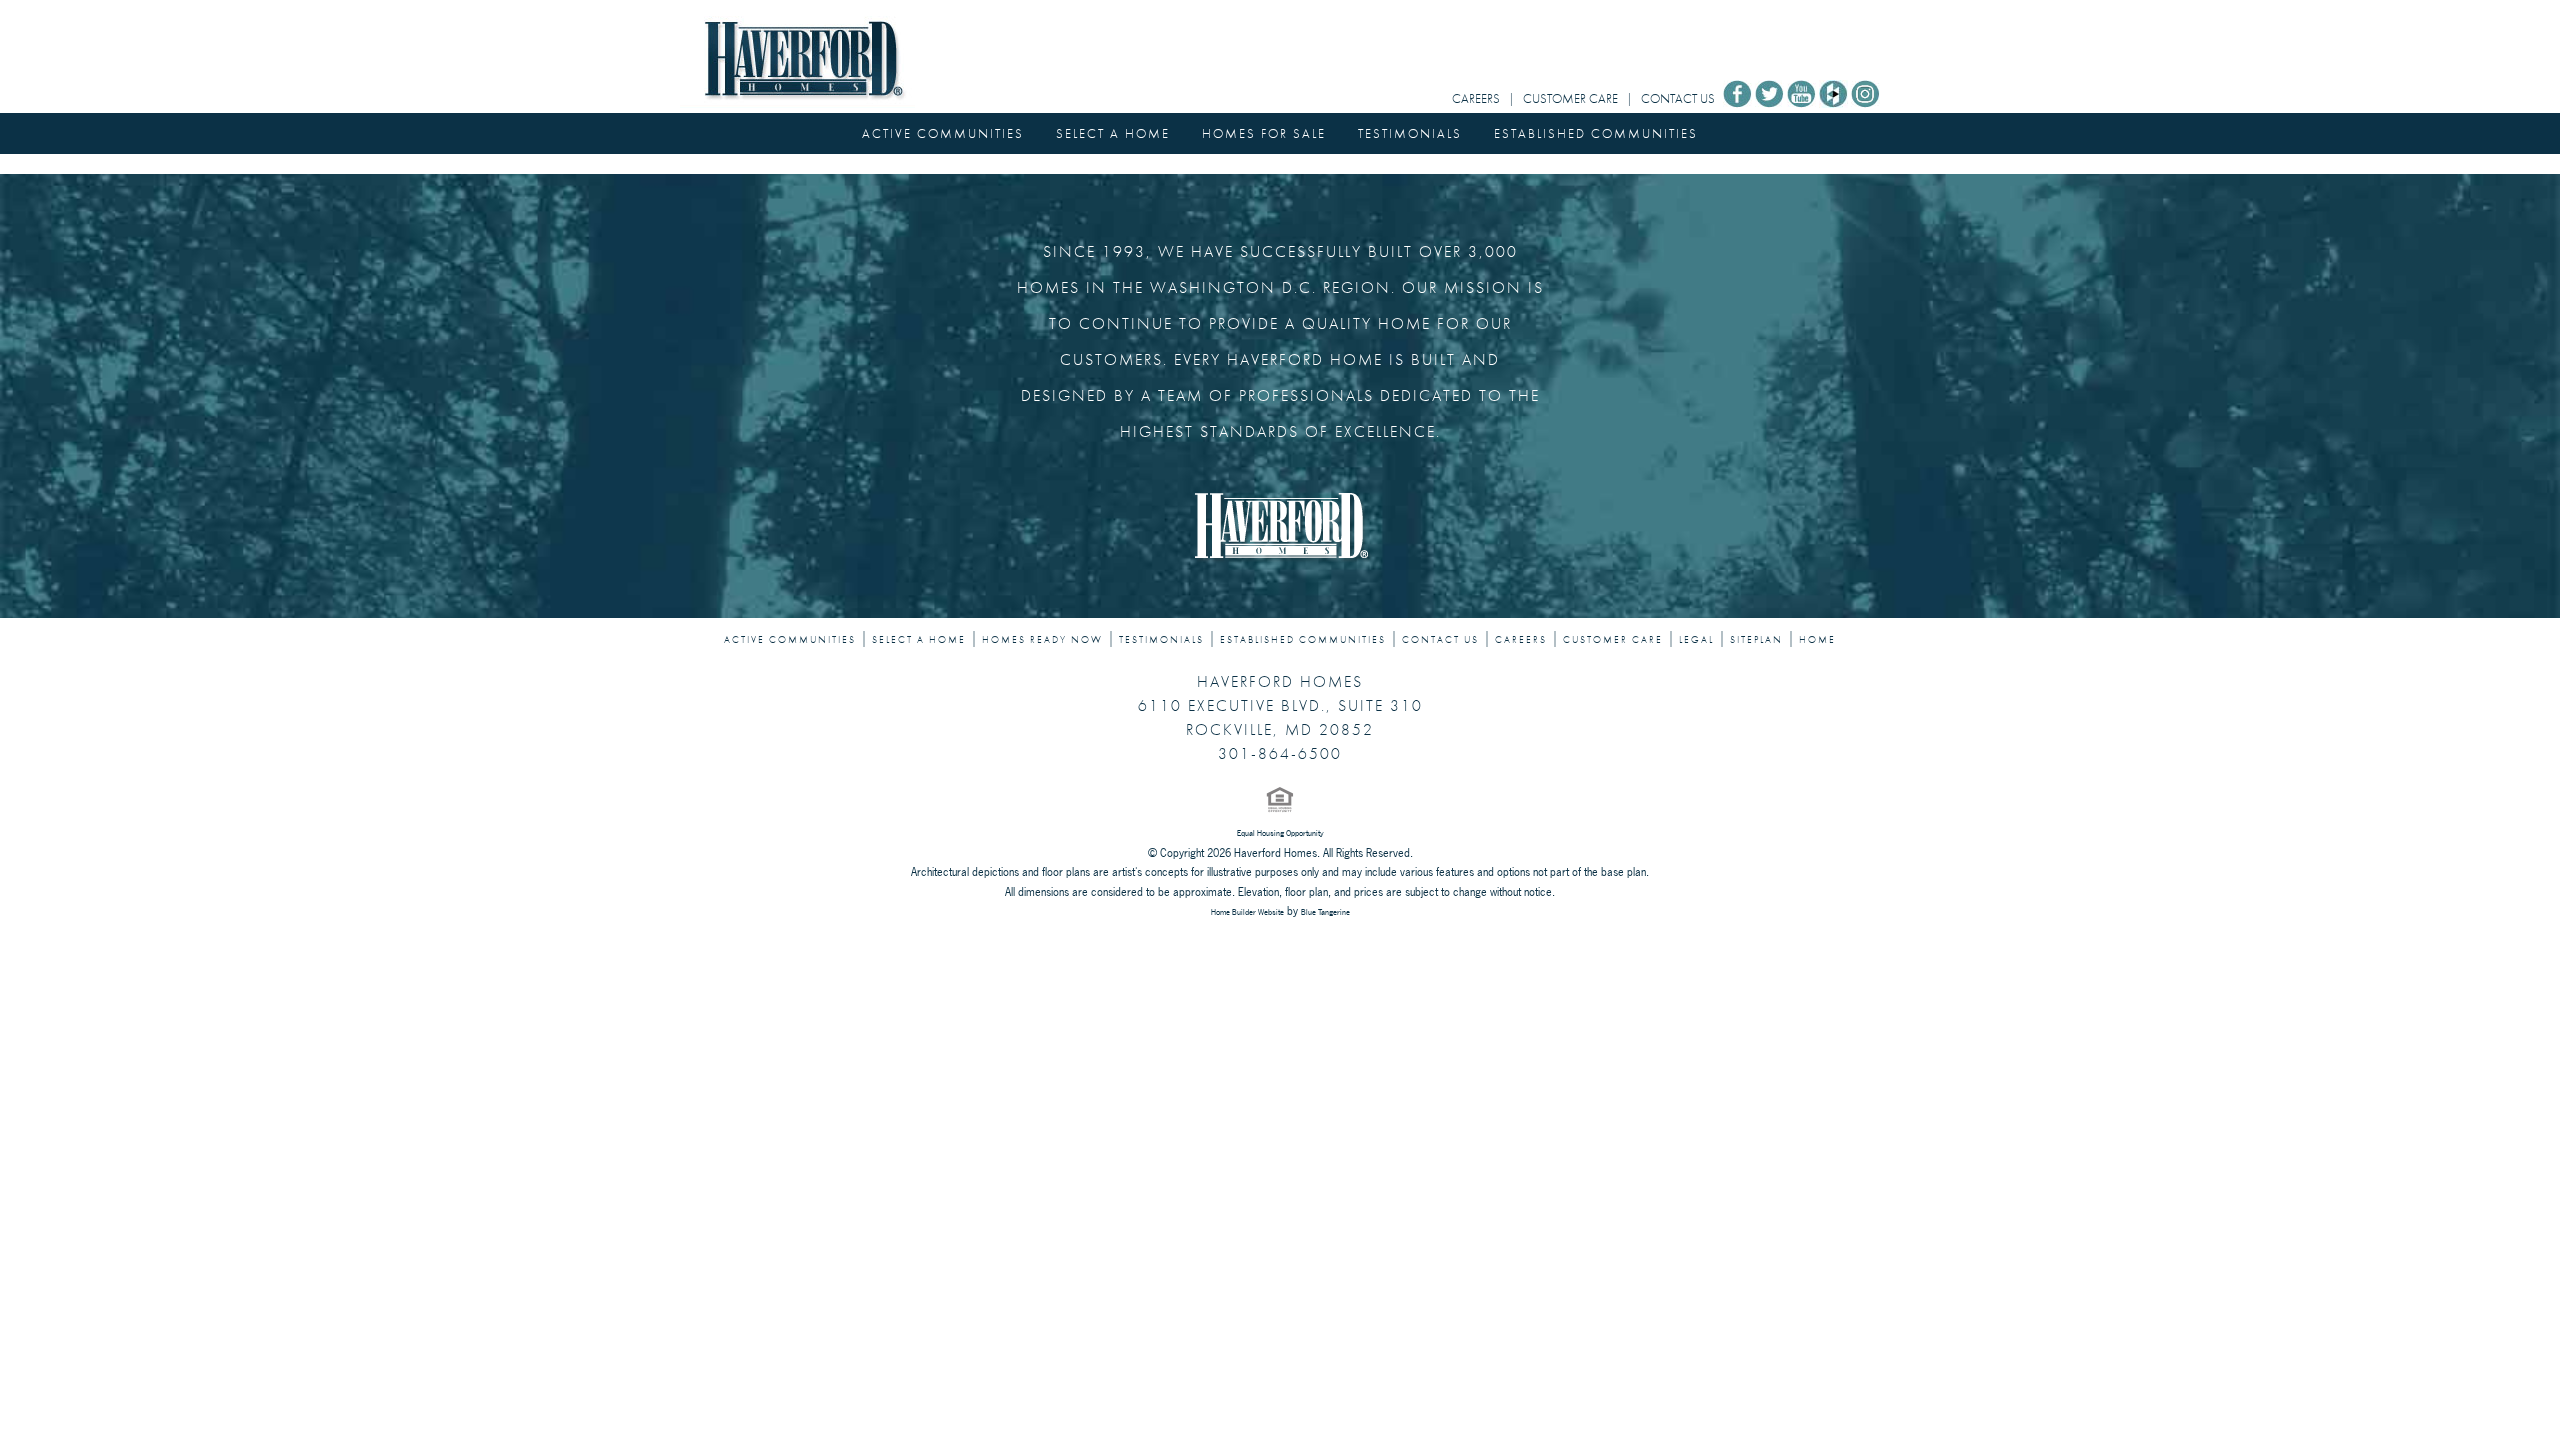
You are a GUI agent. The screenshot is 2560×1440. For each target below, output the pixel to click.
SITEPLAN (1756, 640)
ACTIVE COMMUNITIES (943, 133)
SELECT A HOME (1113, 133)
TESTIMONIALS (1410, 133)
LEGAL (1696, 640)
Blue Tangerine (1325, 912)
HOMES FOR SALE (1264, 133)
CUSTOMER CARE (1570, 98)
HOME (1817, 640)
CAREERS (1476, 98)
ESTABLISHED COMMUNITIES (1596, 133)
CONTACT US (1678, 98)
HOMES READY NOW (1042, 640)
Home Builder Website (1247, 912)
